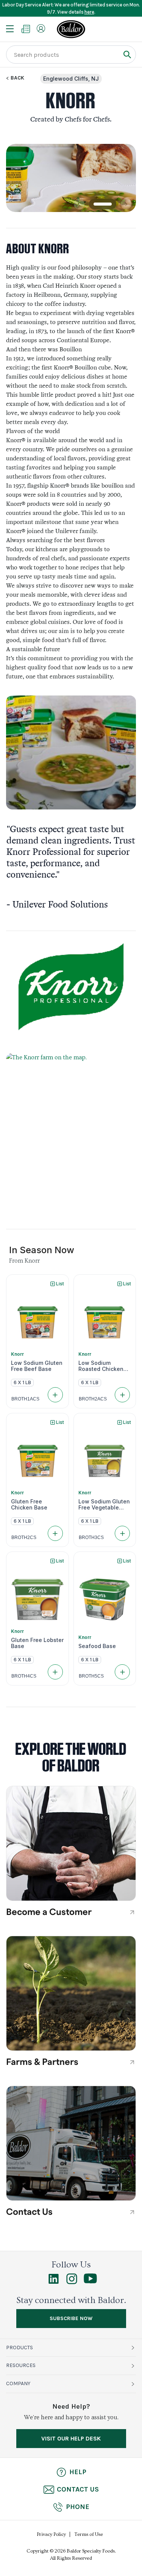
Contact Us (78, 2489)
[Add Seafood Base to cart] (122, 1672)
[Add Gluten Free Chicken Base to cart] (55, 1533)
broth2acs (93, 1399)
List (60, 1284)
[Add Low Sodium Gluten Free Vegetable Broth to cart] (122, 1533)
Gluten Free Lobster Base (37, 1643)
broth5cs (91, 1676)
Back (17, 78)
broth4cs (24, 1676)
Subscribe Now (71, 2318)
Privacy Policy (51, 2534)
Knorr (17, 1354)
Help (78, 2472)
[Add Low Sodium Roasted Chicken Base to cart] (122, 1395)
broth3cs (91, 1537)
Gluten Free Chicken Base (29, 1505)
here (89, 12)
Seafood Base (97, 1646)
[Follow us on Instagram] (72, 2282)
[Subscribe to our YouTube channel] (90, 2281)
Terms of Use (89, 2534)
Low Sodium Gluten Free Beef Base (37, 1366)
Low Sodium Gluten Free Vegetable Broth (104, 1505)
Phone (78, 2507)
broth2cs (24, 1537)
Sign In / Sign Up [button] (41, 28)
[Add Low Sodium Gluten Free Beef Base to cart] (55, 1395)
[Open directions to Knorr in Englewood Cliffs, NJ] (71, 1135)
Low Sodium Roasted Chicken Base (101, 1366)
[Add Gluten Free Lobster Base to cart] (55, 1672)
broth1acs (25, 1399)
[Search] (127, 54)
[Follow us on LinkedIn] (54, 2282)
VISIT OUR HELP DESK (71, 2438)
